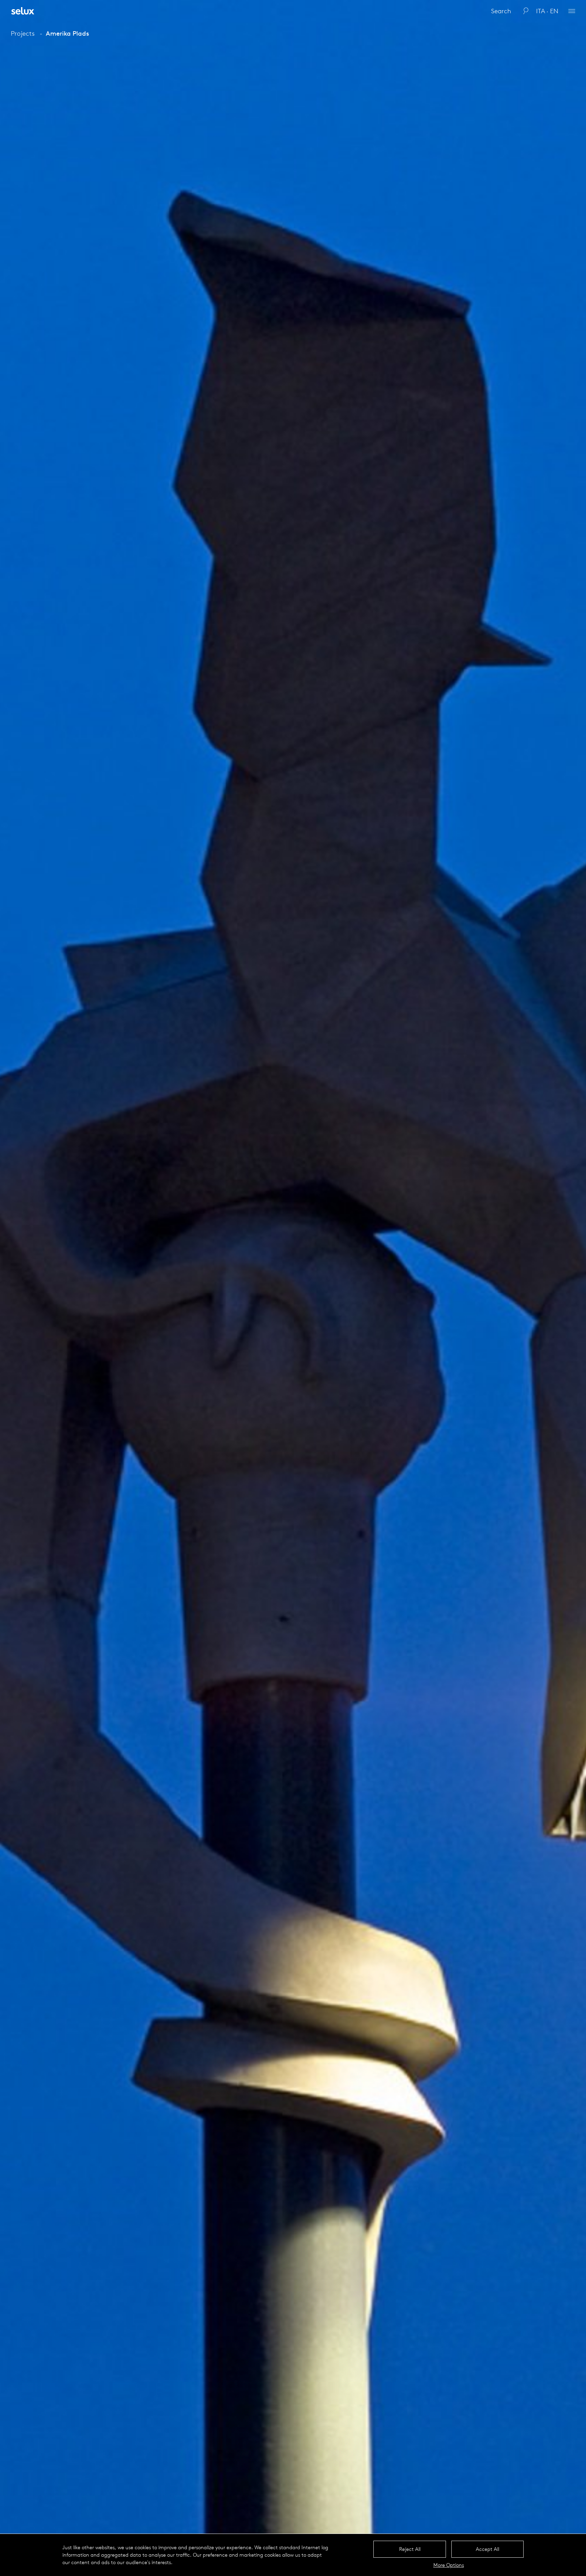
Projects (23, 33)
